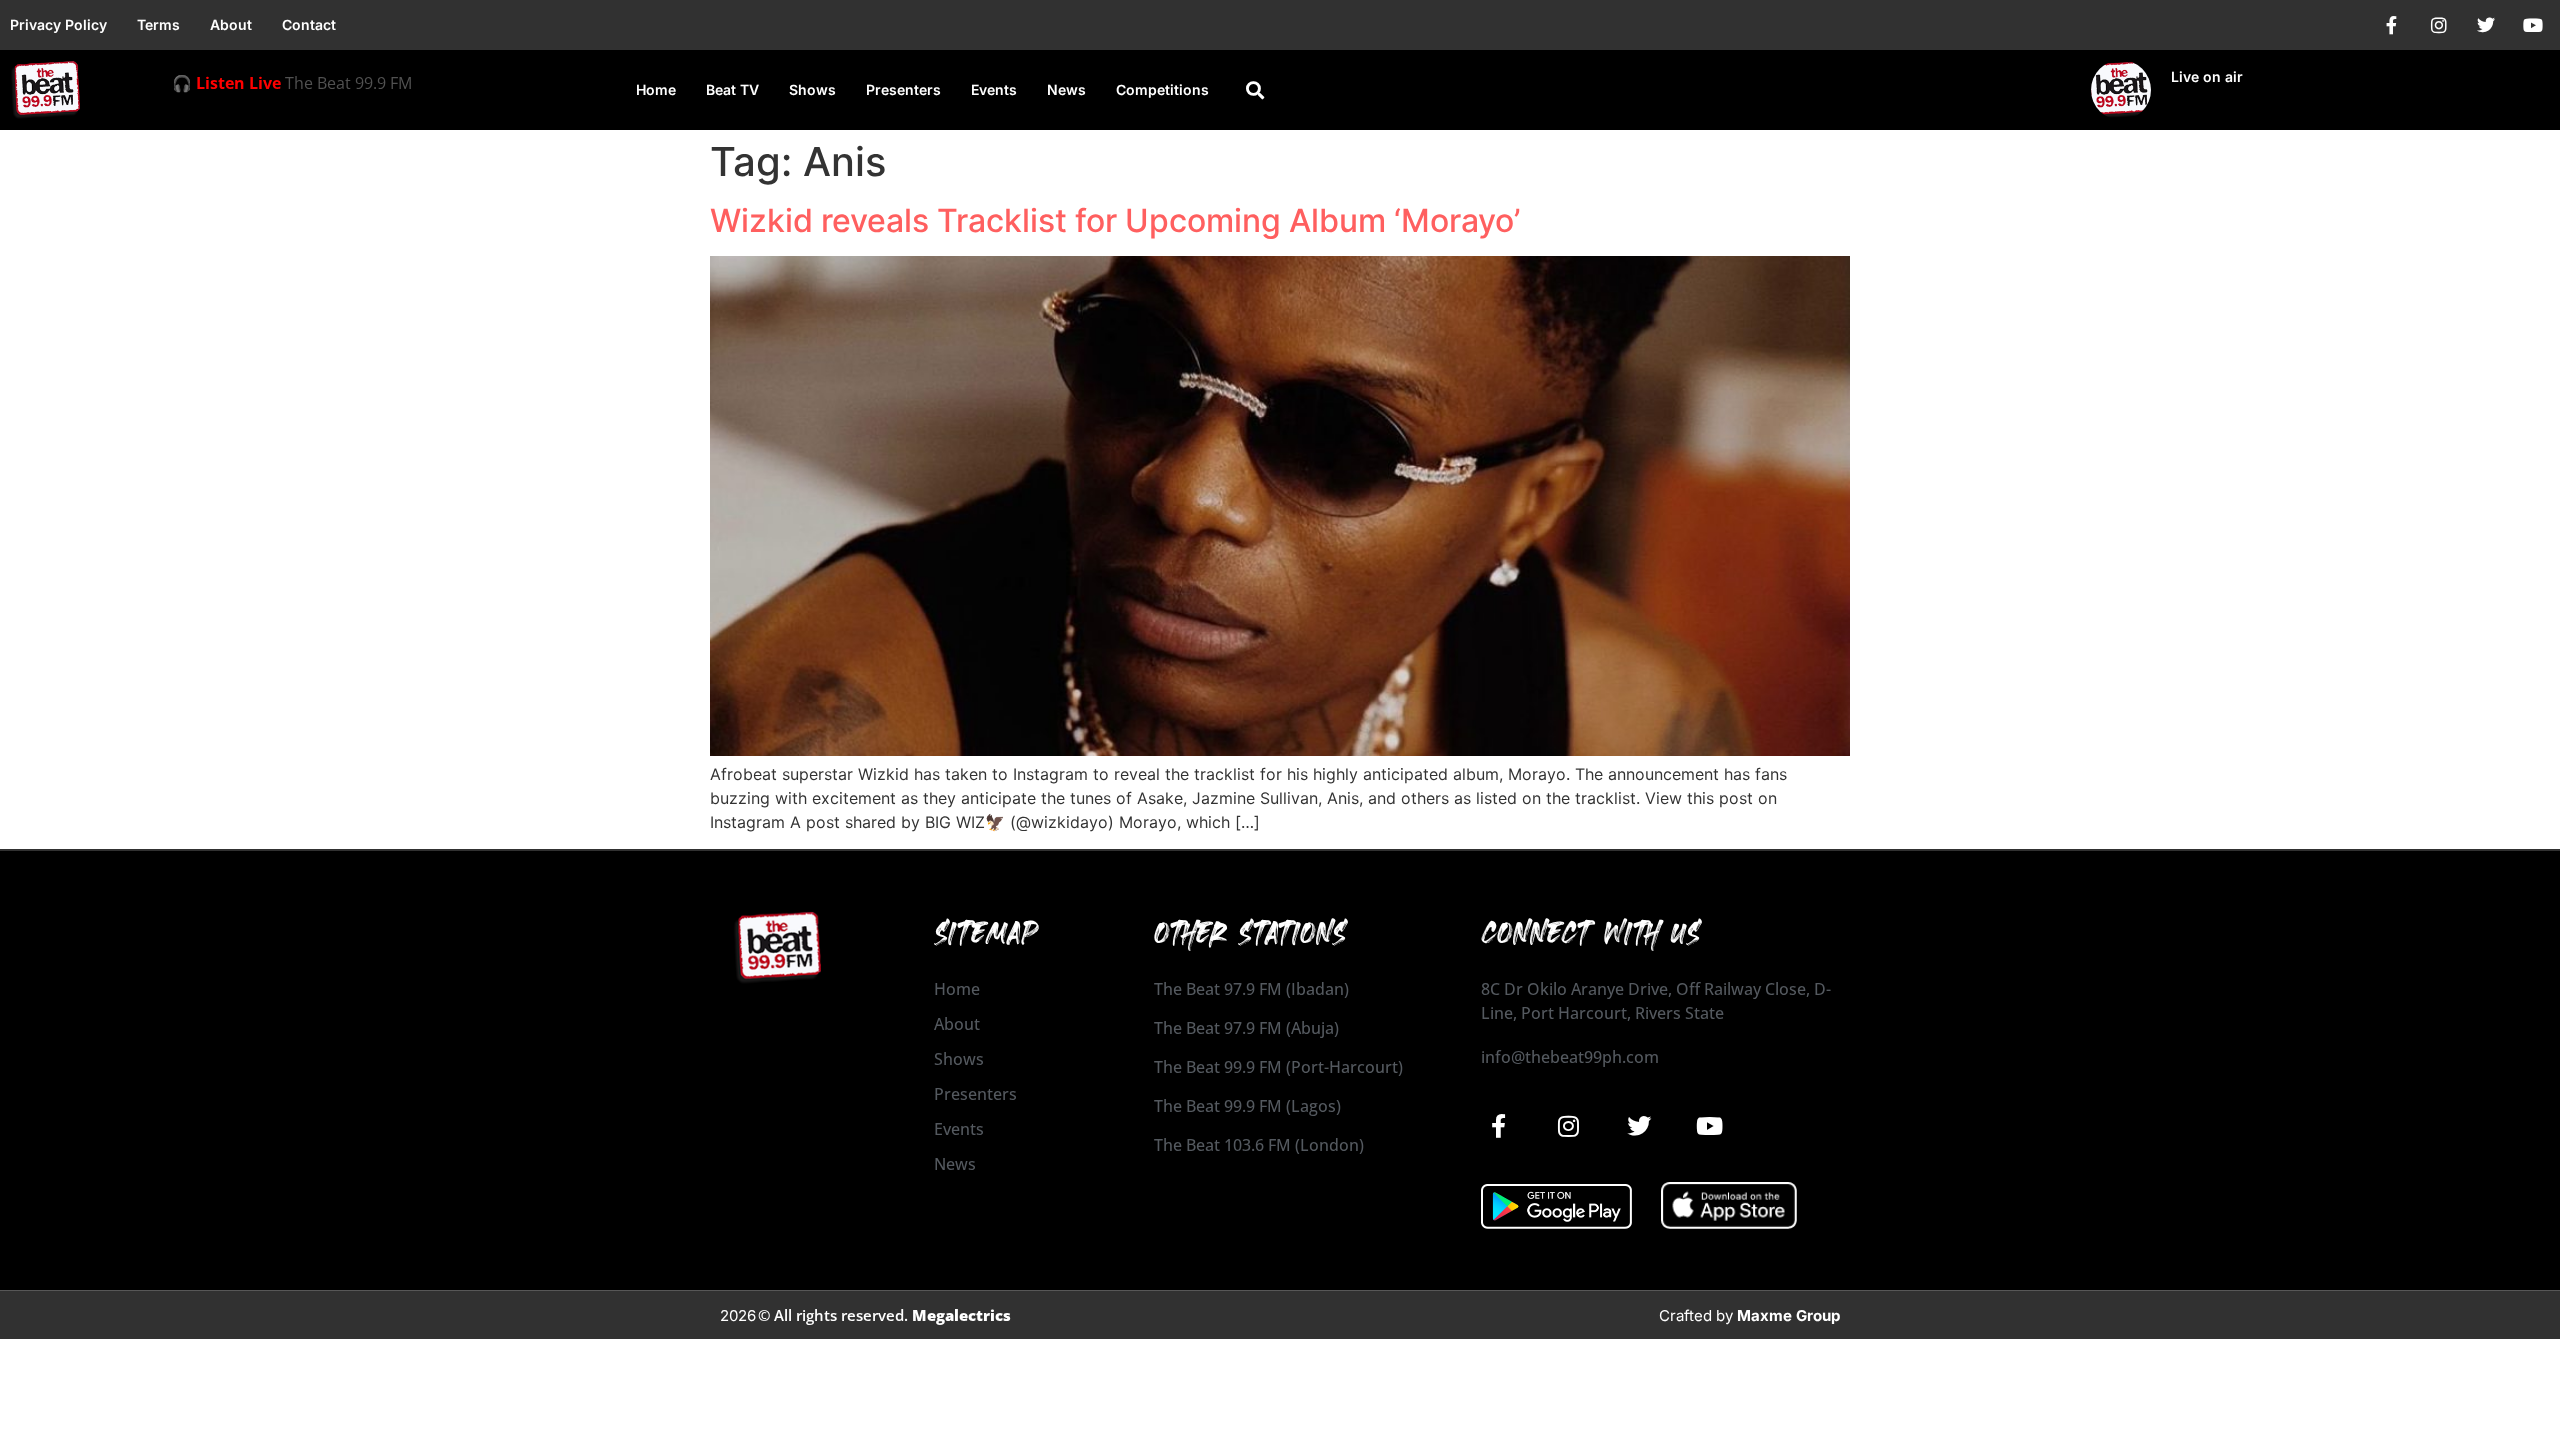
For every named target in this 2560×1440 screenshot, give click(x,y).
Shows (812, 89)
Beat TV (732, 89)
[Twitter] (2486, 25)
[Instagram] (2439, 25)
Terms (158, 24)
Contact (309, 24)
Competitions (1162, 89)
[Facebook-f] (2392, 25)
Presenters (903, 89)
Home (656, 89)
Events (994, 89)
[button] (1255, 90)
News (1066, 89)
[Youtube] (2533, 25)
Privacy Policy (58, 24)
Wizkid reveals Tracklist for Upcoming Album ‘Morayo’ (1115, 220)
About (231, 24)
